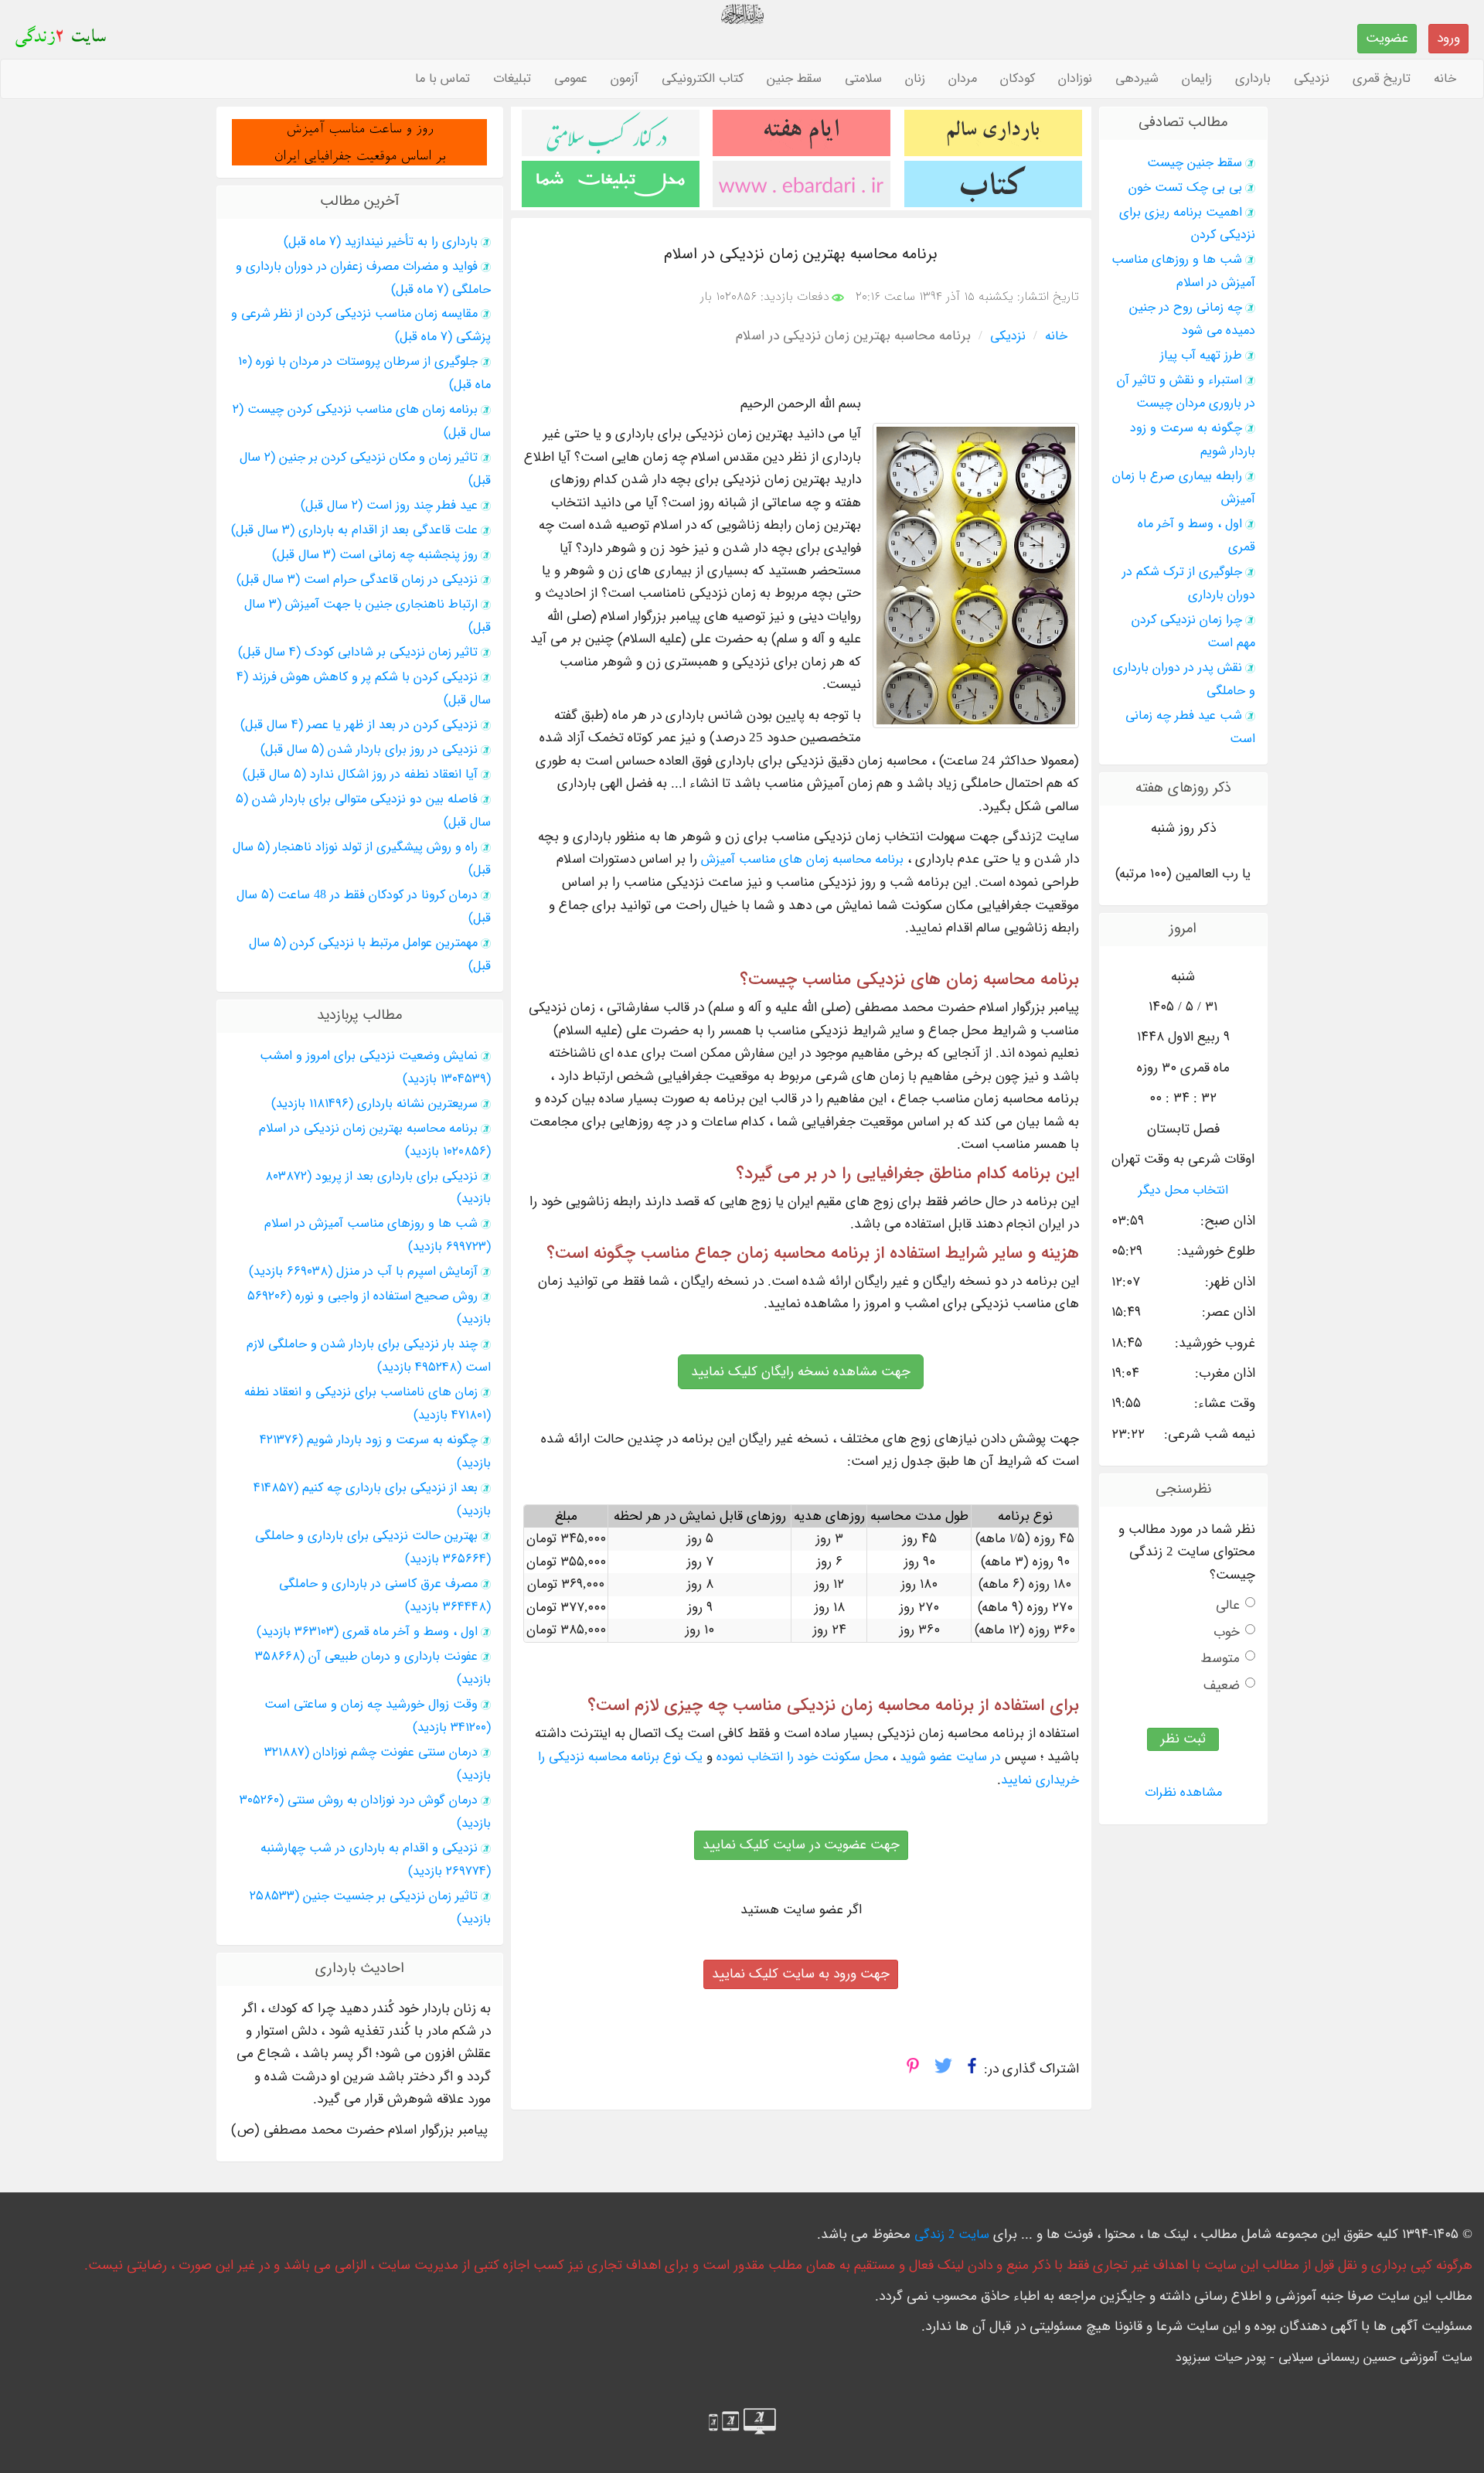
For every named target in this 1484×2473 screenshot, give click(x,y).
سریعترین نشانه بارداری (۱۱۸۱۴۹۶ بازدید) (374, 1104)
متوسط (1220, 1659)
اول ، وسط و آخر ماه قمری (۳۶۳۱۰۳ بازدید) (367, 1632)
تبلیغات (512, 79)
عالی (1228, 1605)
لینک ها (1168, 2235)
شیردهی (1137, 79)
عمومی (571, 79)
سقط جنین (794, 79)
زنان (915, 79)
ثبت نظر (1183, 1739)
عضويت (1387, 38)
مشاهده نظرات (1183, 1793)
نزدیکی (1312, 79)
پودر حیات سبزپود (1221, 2358)
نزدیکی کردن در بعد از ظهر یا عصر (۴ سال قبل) (359, 725)
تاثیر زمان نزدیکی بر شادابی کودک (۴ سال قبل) (358, 652)
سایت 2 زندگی (952, 2235)
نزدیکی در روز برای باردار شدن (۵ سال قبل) (369, 750)
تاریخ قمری (1382, 79)
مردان (963, 79)
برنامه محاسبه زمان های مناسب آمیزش (802, 860)
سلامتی (863, 79)
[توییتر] (943, 2070)
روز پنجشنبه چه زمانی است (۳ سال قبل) (375, 555)
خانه (1445, 79)
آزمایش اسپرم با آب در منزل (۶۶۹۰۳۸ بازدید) (363, 1272)
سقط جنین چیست (1195, 163)
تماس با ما (442, 79)
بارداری (1253, 79)
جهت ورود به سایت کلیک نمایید (801, 1974)
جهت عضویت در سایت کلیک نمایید (801, 1845)
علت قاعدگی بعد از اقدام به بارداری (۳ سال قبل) (354, 530)
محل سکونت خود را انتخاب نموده (802, 1757)
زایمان (1197, 79)
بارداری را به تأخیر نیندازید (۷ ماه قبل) (381, 242)
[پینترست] (913, 2070)
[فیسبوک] (972, 2070)
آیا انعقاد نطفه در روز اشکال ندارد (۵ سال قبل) (360, 775)
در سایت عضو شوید (950, 1757)
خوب (1227, 1632)
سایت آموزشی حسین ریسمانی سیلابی (1375, 2358)
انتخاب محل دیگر (1183, 1191)
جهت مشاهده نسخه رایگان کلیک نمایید (801, 1372)
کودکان (1018, 79)
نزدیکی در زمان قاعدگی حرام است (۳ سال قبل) (357, 580)
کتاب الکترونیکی (703, 79)
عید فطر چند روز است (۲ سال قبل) (389, 506)
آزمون (625, 79)
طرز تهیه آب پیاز (1201, 356)
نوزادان (1075, 79)
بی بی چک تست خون (1185, 188)
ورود (1448, 38)
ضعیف (1222, 1686)
